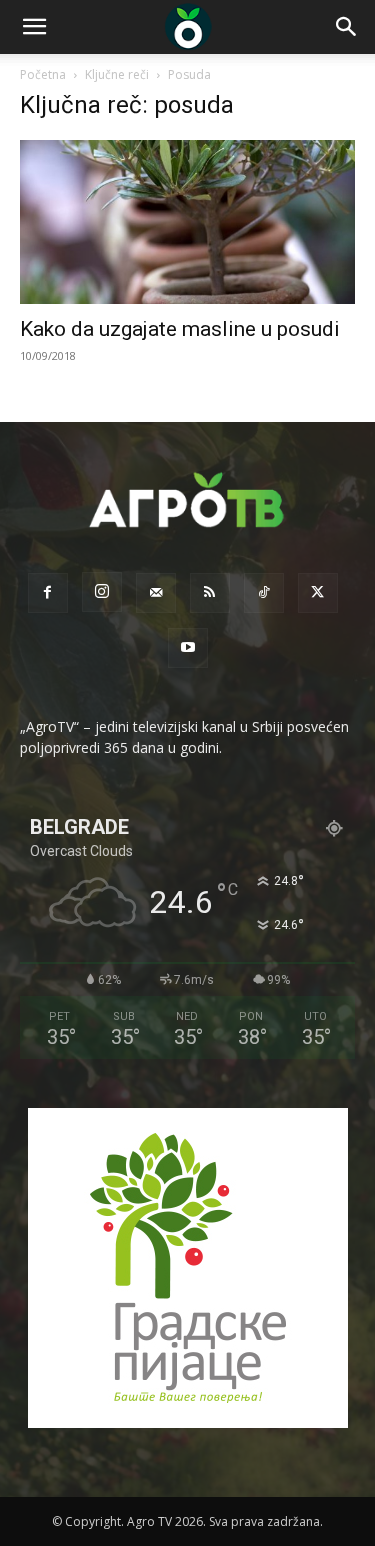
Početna (43, 74)
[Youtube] (188, 648)
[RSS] (210, 593)
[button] (34, 27)
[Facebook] (48, 593)
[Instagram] (102, 592)
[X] (318, 593)
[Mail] (156, 593)
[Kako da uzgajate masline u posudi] (187, 222)
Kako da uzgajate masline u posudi (180, 329)
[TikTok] (264, 593)
